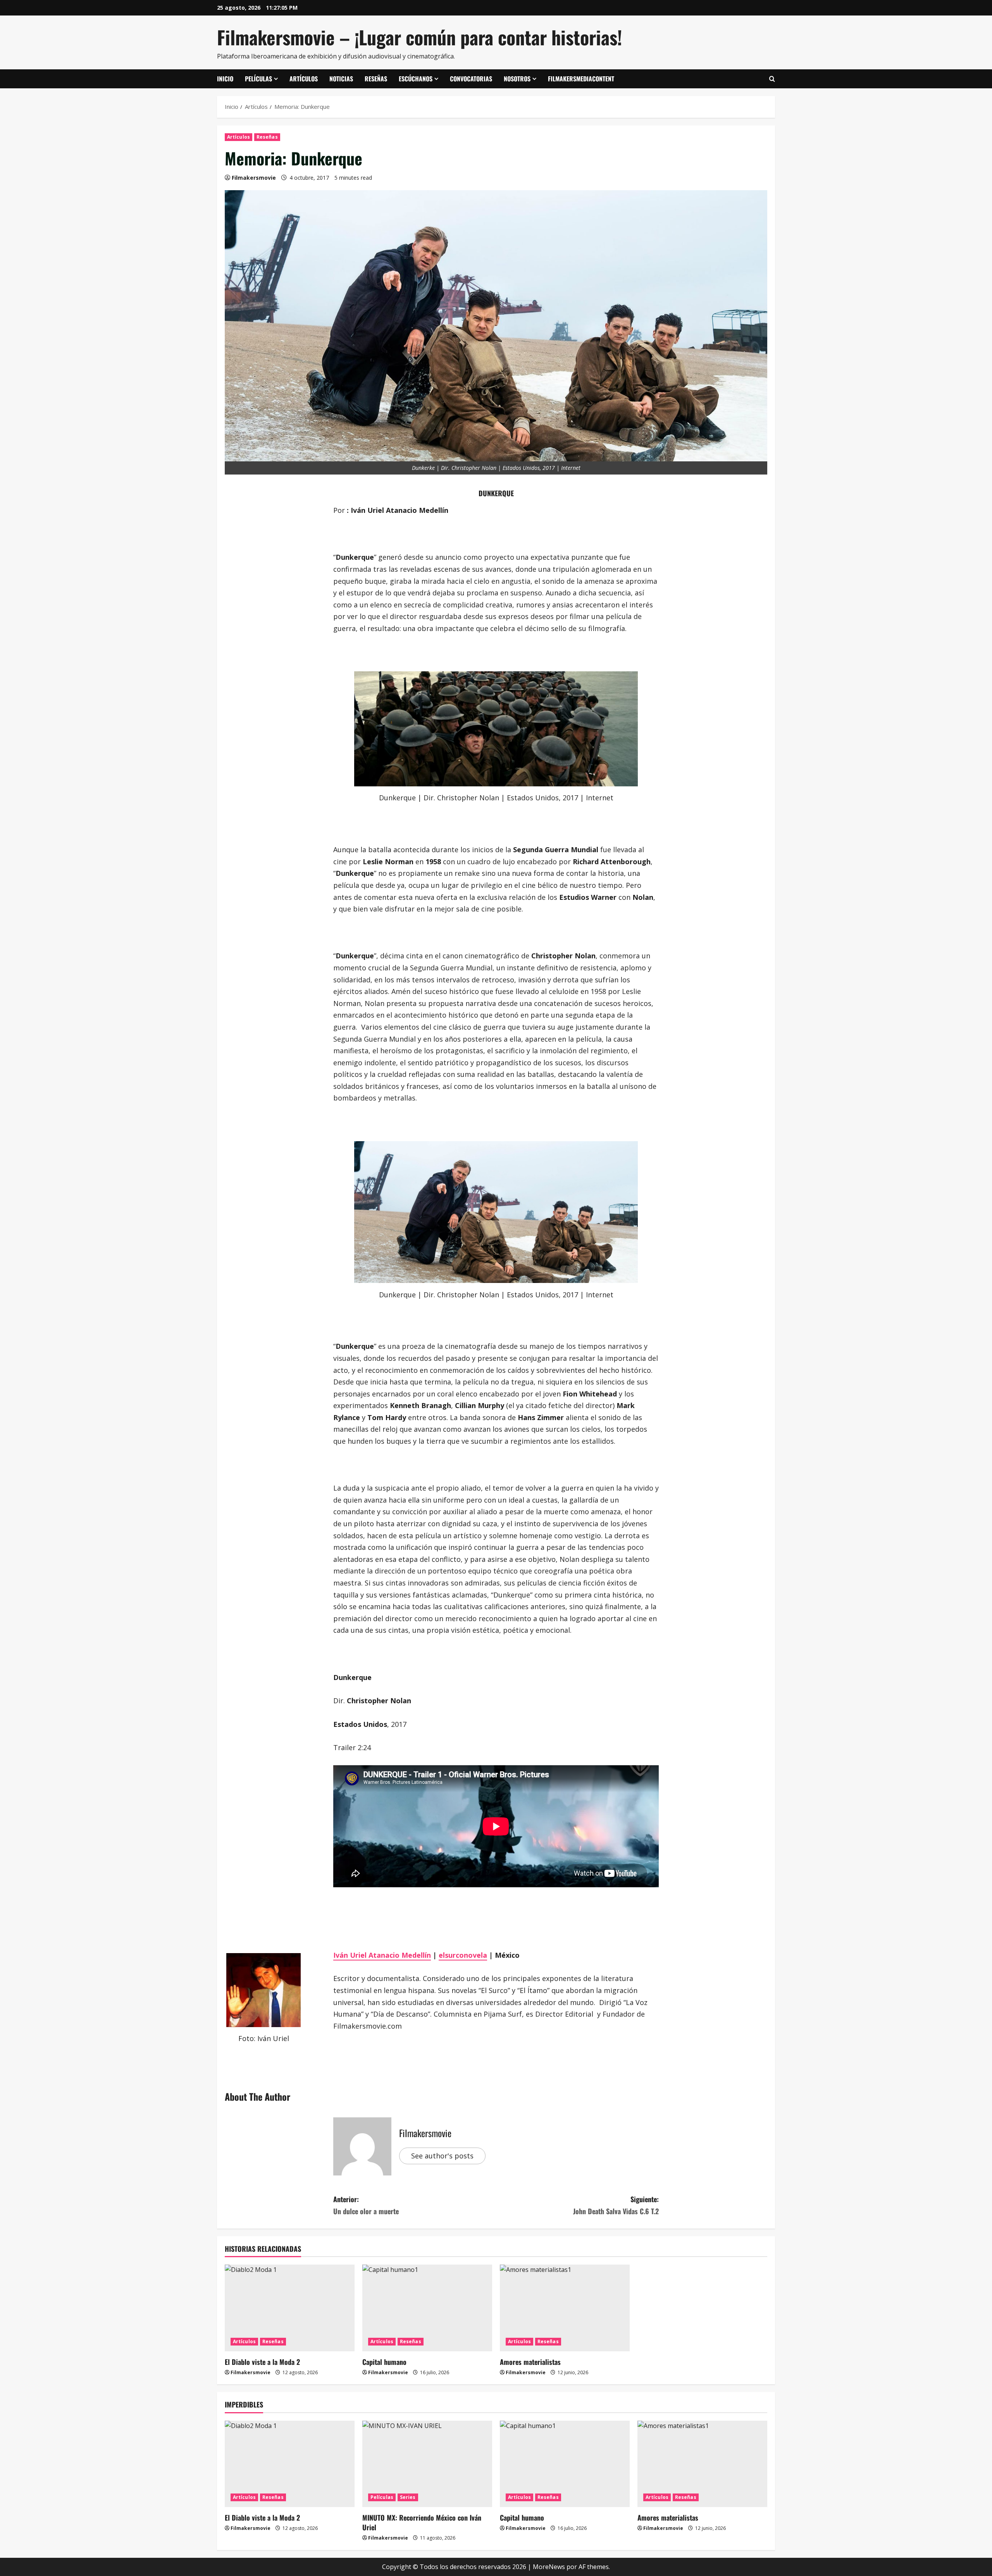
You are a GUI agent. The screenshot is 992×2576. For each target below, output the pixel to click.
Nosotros (517, 79)
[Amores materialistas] (565, 2308)
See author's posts (442, 2156)
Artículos (304, 79)
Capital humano (384, 2362)
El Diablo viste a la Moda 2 (262, 2362)
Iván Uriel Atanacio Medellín (382, 1955)
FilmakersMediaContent (581, 79)
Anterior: (366, 2205)
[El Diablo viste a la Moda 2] (290, 2308)
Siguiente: (616, 2205)
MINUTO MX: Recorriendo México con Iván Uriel (422, 2522)
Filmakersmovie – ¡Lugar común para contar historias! (419, 37)
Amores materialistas (530, 2362)
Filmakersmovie (254, 178)
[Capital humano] (427, 2308)
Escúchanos (416, 79)
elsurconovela (463, 1955)
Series (408, 2497)
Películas (258, 79)
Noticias (341, 79)
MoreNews (549, 2567)
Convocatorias (471, 79)
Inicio (225, 79)
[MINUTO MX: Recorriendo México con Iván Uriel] (427, 2464)
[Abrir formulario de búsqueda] (772, 79)
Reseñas (376, 79)
